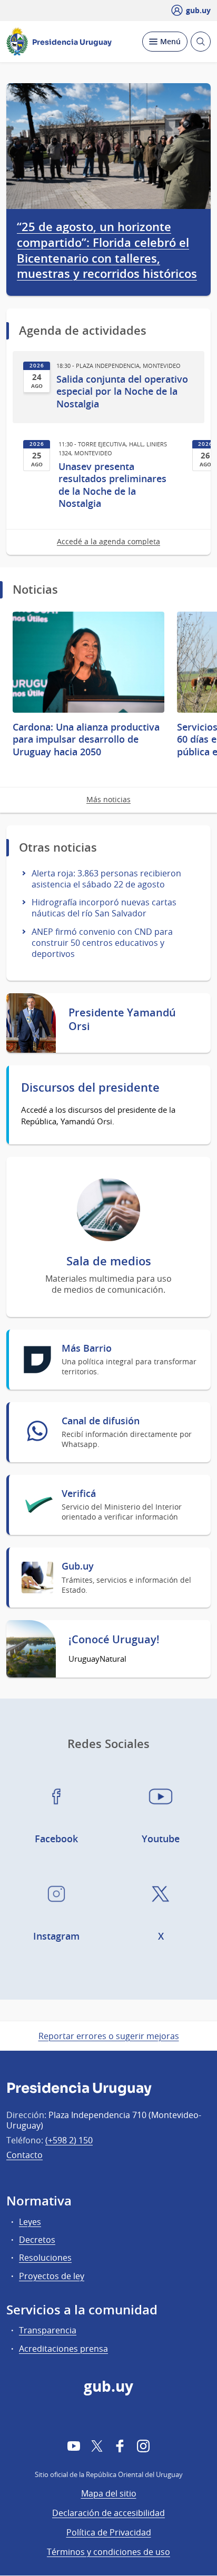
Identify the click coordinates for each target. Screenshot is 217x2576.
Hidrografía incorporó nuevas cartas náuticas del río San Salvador (104, 908)
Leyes (30, 2222)
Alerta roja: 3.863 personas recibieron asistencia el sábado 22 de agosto (106, 879)
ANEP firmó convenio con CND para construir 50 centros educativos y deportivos (102, 943)
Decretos (37, 2240)
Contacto (24, 2155)
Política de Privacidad (109, 2532)
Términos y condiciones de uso (108, 2552)
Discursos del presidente (90, 1088)
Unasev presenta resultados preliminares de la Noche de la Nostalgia (112, 485)
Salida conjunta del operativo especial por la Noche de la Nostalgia (122, 392)
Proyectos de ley (52, 2276)
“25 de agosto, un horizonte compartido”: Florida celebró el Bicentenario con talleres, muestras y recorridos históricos (107, 251)
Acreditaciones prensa (63, 2349)
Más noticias (108, 799)
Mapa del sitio (109, 2493)
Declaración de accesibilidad (108, 2513)
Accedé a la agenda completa (108, 541)
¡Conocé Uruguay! (114, 1640)
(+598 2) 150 (69, 2140)
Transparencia (48, 2330)
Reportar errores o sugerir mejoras (109, 2036)
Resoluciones (45, 2258)
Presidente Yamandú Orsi (122, 1020)
